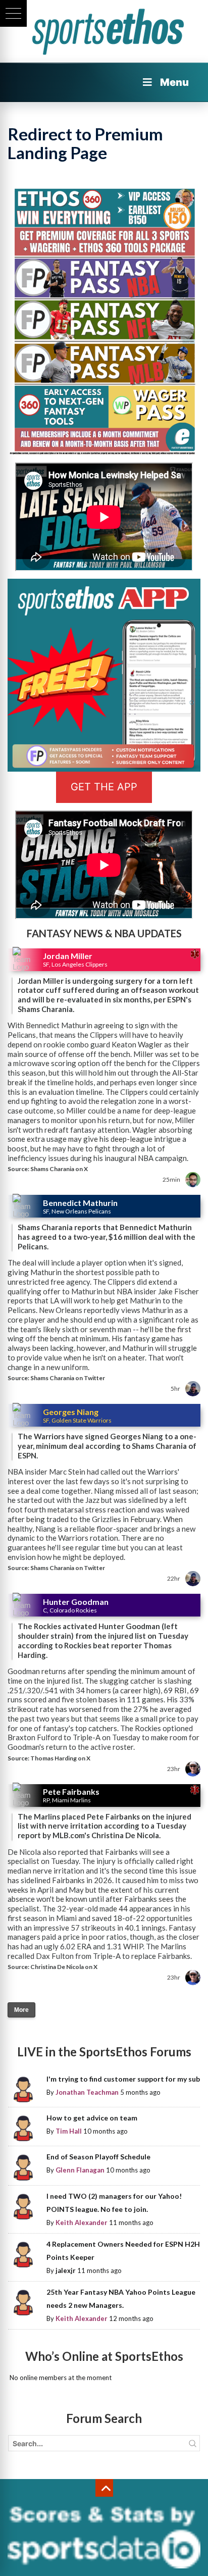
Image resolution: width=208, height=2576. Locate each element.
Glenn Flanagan (80, 2170)
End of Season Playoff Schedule (98, 2157)
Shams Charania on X (59, 1169)
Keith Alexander (82, 2223)
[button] (13, 13)
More (21, 2010)
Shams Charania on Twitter (68, 1378)
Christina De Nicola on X (64, 1967)
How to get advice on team (92, 2118)
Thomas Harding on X (60, 1758)
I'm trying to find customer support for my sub (123, 2079)
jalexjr (66, 2270)
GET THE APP (104, 787)
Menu (174, 82)
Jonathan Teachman (87, 2092)
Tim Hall (69, 2131)
